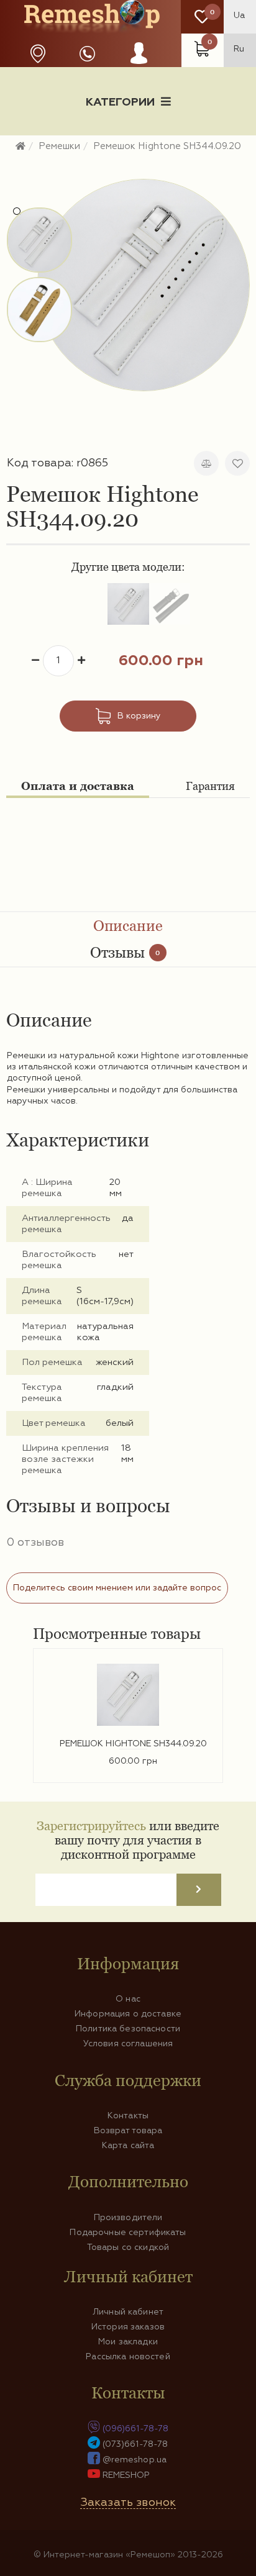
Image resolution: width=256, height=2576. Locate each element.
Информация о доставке (175, 145)
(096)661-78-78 (136, 2429)
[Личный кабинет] (139, 65)
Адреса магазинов (38, 54)
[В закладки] (237, 463)
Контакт (128, 166)
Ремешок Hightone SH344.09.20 (133, 1744)
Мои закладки (128, 2342)
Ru (239, 49)
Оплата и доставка (78, 786)
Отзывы (125, 952)
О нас (128, 1999)
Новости (58, 145)
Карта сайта (128, 2146)
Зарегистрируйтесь (91, 1825)
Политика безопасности (128, 2029)
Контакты (128, 2116)
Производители (128, 2218)
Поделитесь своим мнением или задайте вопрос (117, 1588)
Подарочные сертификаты (128, 2233)
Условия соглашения (128, 2044)
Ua (239, 16)
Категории (120, 102)
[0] (202, 17)
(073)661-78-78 (135, 2444)
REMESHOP (126, 2475)
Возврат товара (128, 2131)
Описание (128, 926)
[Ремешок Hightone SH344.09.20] (144, 285)
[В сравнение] (206, 463)
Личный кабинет (128, 2312)
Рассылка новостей (128, 2357)
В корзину (139, 716)
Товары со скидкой (128, 2247)
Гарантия (210, 786)
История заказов (128, 2327)
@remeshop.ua (135, 2460)
